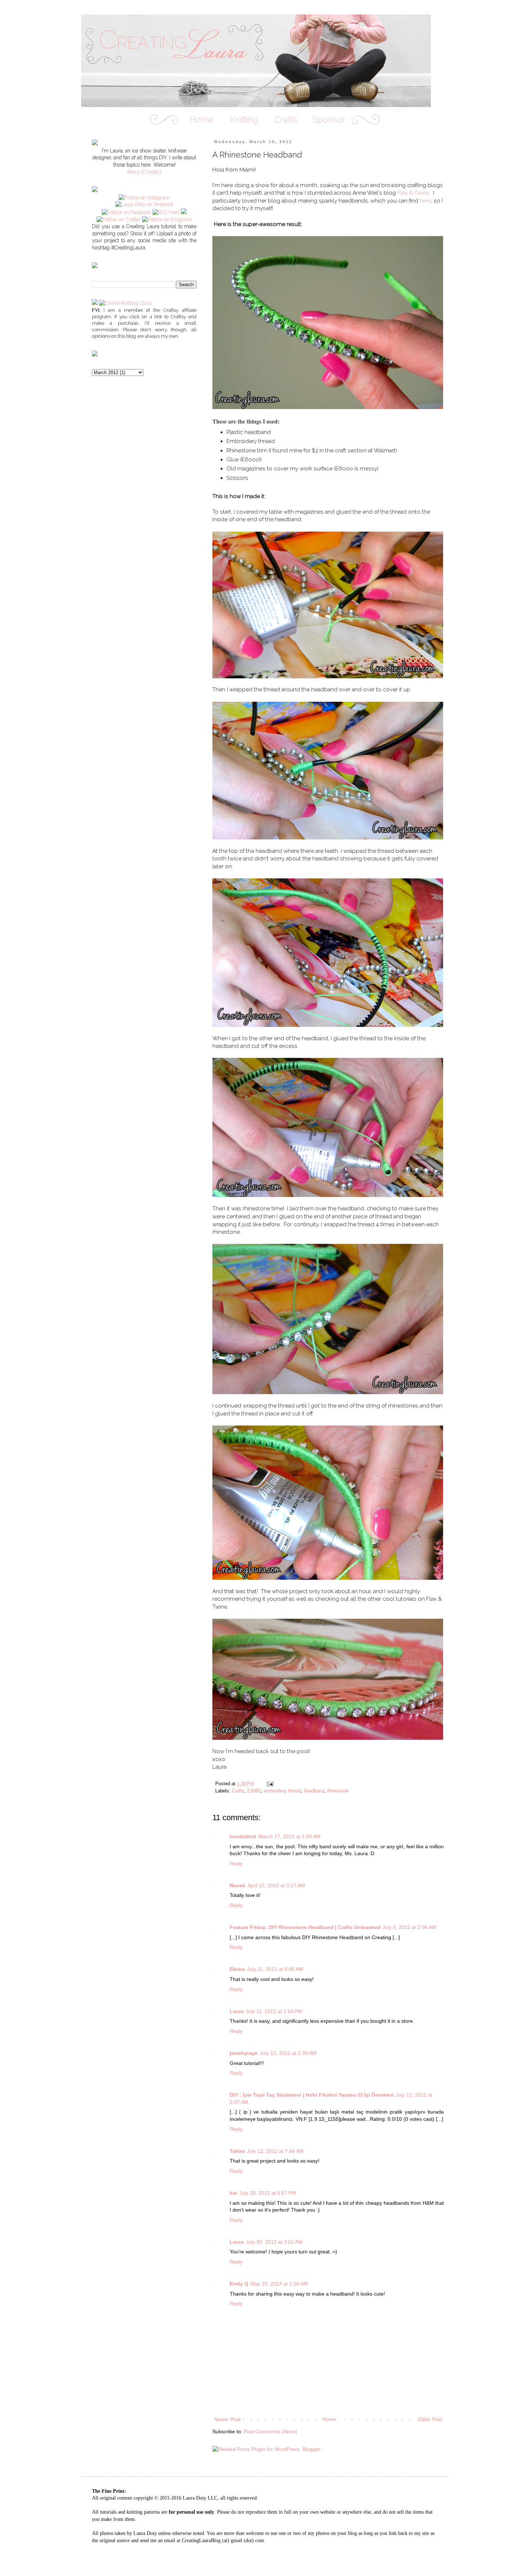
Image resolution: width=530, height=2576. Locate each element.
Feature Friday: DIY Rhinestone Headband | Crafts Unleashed (305, 1927)
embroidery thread (282, 1791)
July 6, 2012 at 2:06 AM (409, 1927)
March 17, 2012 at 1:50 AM (290, 1836)
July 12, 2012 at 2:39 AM (288, 2053)
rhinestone (338, 1791)
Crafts (238, 1791)
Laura (237, 2011)
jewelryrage (244, 2053)
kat (233, 2193)
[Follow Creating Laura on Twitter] (119, 220)
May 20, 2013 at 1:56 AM (279, 2284)
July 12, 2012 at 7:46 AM (275, 2151)
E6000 (254, 1791)
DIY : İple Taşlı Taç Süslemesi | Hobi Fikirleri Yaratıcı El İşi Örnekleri (312, 2095)
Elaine (237, 1969)
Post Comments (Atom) (270, 2431)
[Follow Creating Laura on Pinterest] (144, 204)
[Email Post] (270, 1784)
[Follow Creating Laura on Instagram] (144, 198)
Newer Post (227, 2419)
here (425, 201)
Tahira (237, 2151)
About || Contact (144, 172)
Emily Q (239, 2284)
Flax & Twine (413, 193)
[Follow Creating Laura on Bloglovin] (167, 220)
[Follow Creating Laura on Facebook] (126, 212)
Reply (236, 1863)
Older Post (430, 2419)
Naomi (237, 1885)
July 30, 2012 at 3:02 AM (274, 2242)
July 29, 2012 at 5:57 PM (268, 2193)
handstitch (243, 1836)
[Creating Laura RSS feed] (166, 212)
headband (314, 1791)
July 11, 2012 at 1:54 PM (274, 2011)
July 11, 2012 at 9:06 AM (275, 1969)
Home (329, 2419)
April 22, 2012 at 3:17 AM (276, 1885)
